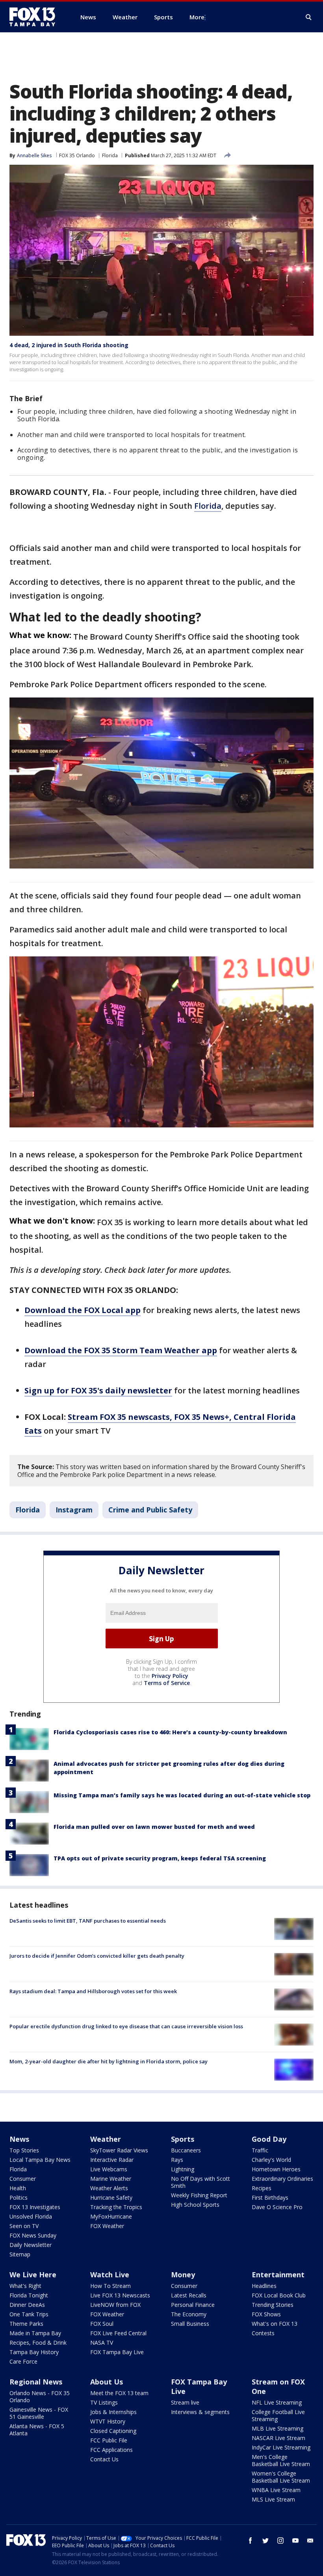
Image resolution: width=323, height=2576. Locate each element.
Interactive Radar (112, 2160)
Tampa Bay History (34, 2352)
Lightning (183, 2169)
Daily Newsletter (31, 2245)
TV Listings (104, 2402)
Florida (110, 155)
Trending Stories (273, 2305)
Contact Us (104, 2459)
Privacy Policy (170, 1676)
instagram (280, 2541)
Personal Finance (193, 2305)
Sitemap (20, 2254)
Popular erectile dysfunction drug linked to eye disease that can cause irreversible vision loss (126, 2026)
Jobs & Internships (113, 2412)
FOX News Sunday (33, 2235)
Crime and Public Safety (150, 1510)
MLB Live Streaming (278, 2428)
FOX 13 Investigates (35, 2207)
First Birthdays (270, 2198)
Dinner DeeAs (27, 2305)
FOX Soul (102, 2324)
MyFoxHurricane (111, 2216)
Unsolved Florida (31, 2216)
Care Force (23, 2361)
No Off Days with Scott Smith (200, 2182)
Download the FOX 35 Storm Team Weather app (121, 1350)
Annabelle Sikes (34, 155)
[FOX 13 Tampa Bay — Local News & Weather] (35, 17)
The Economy (189, 2314)
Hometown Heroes (276, 2169)
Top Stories (24, 2150)
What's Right (25, 2286)
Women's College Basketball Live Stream (281, 2477)
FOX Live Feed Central (118, 2333)
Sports (183, 2139)
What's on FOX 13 (275, 2324)
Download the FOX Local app (83, 1310)
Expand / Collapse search (309, 17)
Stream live (185, 2402)
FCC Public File (109, 2440)
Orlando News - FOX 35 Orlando (40, 2397)
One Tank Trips (29, 2314)
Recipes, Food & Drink (38, 2343)
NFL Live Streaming (277, 2402)
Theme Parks (26, 2324)
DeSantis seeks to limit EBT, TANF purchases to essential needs (88, 1921)
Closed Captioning (113, 2431)
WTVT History (108, 2421)
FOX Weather (107, 2226)
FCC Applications (111, 2450)
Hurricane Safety (111, 2198)
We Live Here (33, 2275)
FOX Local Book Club (279, 2295)
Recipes (262, 2188)
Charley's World (271, 2160)
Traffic (260, 2150)
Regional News (36, 2382)
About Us (107, 2382)
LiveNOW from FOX (115, 2305)
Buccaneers (186, 2150)
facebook (251, 2541)
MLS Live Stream (273, 2499)
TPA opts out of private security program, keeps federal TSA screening (160, 1858)
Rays (177, 2160)
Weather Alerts (109, 2188)
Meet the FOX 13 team (119, 2393)
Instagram (74, 1510)
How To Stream (110, 2286)
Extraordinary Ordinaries (282, 2179)
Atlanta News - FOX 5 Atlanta (37, 2430)
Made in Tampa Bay (35, 2333)
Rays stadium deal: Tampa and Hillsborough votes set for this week (93, 1991)
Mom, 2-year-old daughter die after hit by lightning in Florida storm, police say (109, 2061)
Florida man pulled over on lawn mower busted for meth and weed (154, 1827)
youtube (295, 2541)
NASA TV (102, 2343)
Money (183, 2275)
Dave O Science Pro (277, 2207)
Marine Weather (111, 2179)
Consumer (23, 2179)
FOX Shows (266, 2314)
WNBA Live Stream (276, 2490)
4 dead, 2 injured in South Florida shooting (69, 345)
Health (18, 2188)
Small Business (190, 2324)
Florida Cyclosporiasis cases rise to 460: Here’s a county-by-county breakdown (170, 1732)
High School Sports (195, 2205)
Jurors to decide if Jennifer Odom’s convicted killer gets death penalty (97, 1956)
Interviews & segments (200, 2412)
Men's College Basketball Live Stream (281, 2460)
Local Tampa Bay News (40, 2160)
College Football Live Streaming (278, 2415)
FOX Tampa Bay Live (117, 2352)
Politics (19, 2198)
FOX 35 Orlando (77, 155)
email (310, 2541)
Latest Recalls (189, 2295)
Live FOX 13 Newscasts (120, 2295)
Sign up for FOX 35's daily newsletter (98, 1390)
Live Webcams (109, 2169)
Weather (106, 2139)
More (197, 17)
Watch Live (110, 2275)
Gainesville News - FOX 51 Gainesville (39, 2413)
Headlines (264, 2286)
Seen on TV (24, 2226)
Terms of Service (167, 1683)
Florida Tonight (29, 2295)
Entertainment (278, 2275)
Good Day (269, 2139)
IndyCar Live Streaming (281, 2447)
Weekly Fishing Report (199, 2195)
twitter (265, 2541)
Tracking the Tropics (116, 2207)
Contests (263, 2333)
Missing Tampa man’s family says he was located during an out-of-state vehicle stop (182, 1795)
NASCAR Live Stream (278, 2438)
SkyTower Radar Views (119, 2150)
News (19, 2139)
